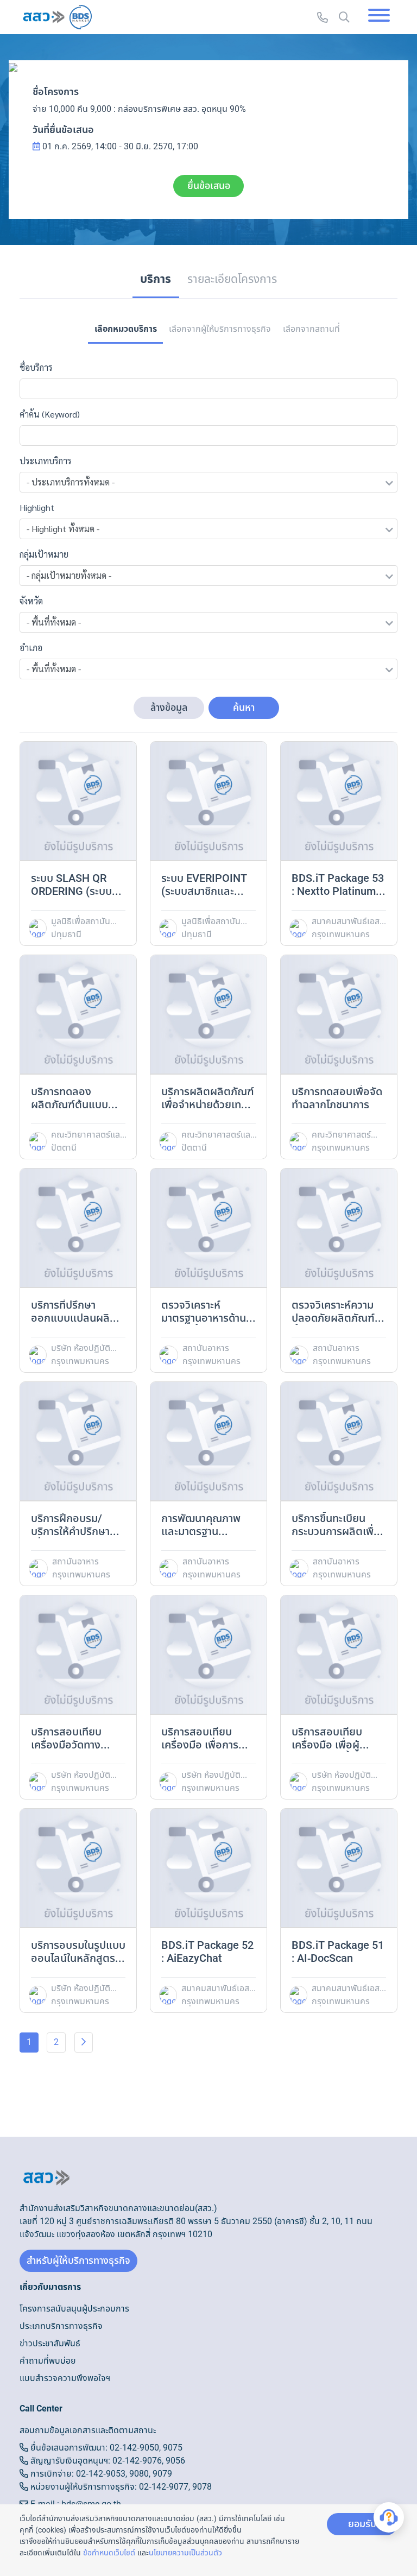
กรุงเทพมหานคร (341, 935)
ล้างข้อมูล (169, 708)
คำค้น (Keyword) (50, 414)
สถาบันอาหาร (206, 1348)
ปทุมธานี (66, 935)
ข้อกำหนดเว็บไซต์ (109, 2553)
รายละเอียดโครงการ (232, 279)
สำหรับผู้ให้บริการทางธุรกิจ (78, 2261)
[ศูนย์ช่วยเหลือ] (389, 2517)
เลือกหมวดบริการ (126, 329)
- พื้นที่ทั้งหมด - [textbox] (54, 622)
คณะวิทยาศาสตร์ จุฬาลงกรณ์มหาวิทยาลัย (341, 1135)
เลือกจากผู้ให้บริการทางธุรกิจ (220, 329)
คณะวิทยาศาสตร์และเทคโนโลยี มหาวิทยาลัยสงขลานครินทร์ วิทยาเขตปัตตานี (87, 1135)
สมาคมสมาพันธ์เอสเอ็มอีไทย (349, 921)
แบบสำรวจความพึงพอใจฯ (65, 2378)
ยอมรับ (362, 2524)
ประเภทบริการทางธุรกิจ (61, 2326)
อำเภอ (31, 648)
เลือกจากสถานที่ (311, 329)
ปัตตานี (64, 1148)
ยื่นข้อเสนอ (209, 186)
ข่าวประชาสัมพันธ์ (50, 2344)
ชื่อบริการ (36, 367)
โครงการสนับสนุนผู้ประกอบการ (74, 2309)
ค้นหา (244, 708)
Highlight (37, 507)
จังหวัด (31, 601)
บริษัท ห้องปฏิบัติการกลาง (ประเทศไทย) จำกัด (85, 1348)
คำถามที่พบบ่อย (48, 2361)
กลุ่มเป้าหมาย (44, 554)
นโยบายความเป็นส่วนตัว (185, 2553)
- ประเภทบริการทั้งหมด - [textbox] (71, 482)
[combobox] (208, 482)
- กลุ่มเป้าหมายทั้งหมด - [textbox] (69, 575)
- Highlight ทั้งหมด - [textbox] (63, 529)
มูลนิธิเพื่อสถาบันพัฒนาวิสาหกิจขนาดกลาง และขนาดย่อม (86, 921)
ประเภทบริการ (46, 461)
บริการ (156, 279)
